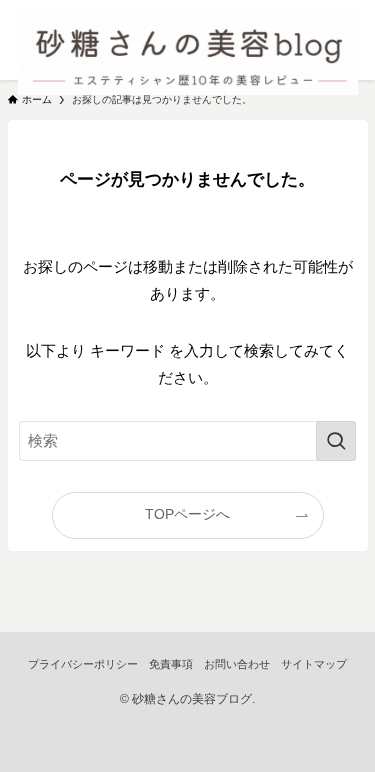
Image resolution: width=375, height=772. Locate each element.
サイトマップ (314, 664)
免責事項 (171, 664)
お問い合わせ (237, 664)
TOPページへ (187, 514)
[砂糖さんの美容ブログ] (188, 40)
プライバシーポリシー (83, 664)
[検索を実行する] (336, 441)
